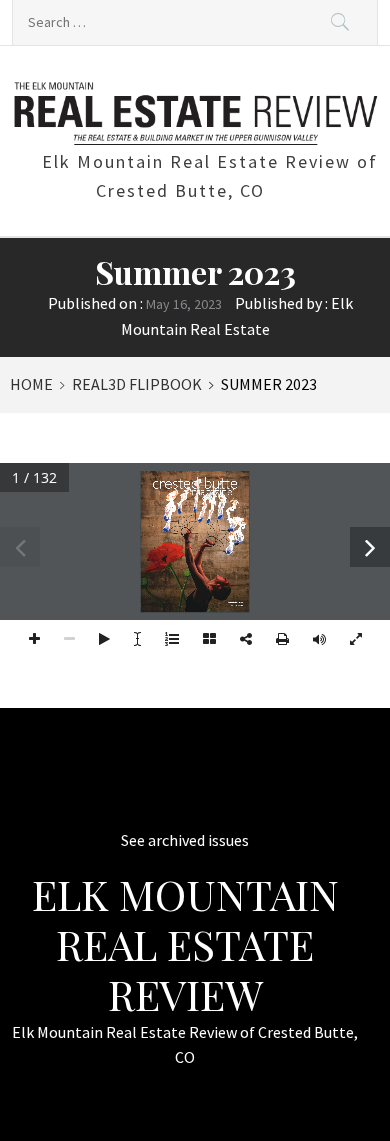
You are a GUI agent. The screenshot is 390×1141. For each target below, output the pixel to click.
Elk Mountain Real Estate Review (185, 944)
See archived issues (185, 840)
